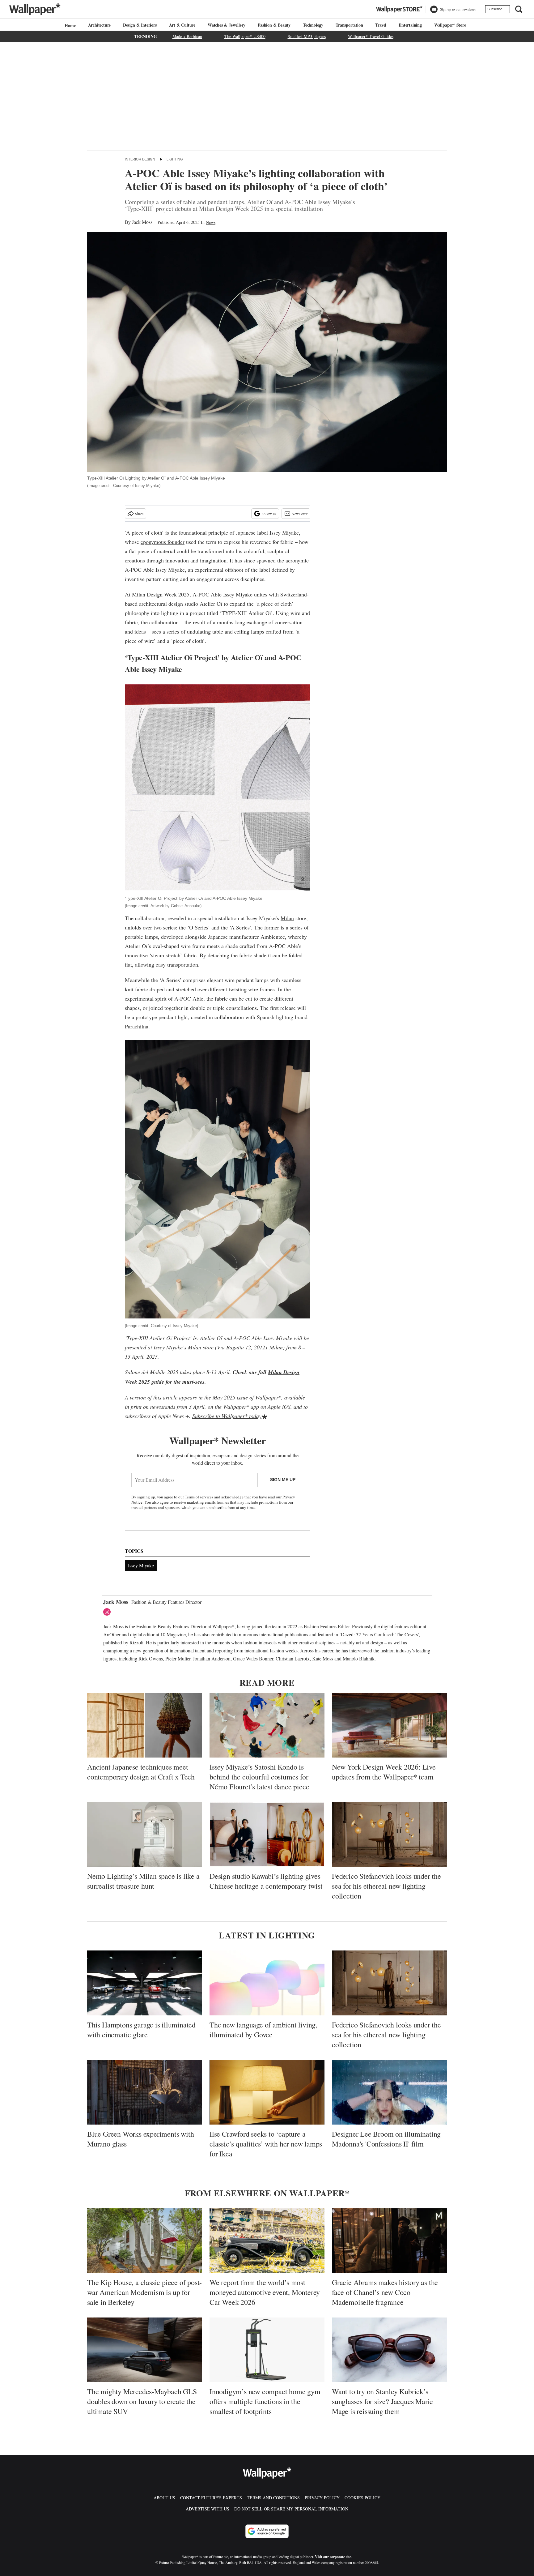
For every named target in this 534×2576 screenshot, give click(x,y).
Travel (381, 25)
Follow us (269, 514)
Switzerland (294, 594)
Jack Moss (142, 222)
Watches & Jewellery (227, 25)
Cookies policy (362, 2498)
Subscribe (495, 9)
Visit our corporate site (333, 2557)
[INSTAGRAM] (108, 1612)
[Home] (69, 26)
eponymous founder (163, 542)
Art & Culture (182, 25)
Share (139, 514)
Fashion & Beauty (274, 25)
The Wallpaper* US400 (245, 36)
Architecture (100, 25)
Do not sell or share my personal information (291, 2509)
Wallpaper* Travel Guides (371, 36)
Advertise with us (208, 2509)
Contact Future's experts (211, 2498)
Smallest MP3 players (307, 36)
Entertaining (410, 25)
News (211, 222)
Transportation (349, 25)
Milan (287, 918)
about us (164, 2498)
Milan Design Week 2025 (161, 594)
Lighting (175, 159)
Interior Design (140, 159)
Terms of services (199, 1497)
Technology (313, 25)
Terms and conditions (273, 2498)
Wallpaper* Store (450, 25)
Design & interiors (140, 25)
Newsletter (300, 514)
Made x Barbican (187, 36)
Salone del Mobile (145, 1372)
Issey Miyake (284, 532)
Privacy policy (322, 2498)
